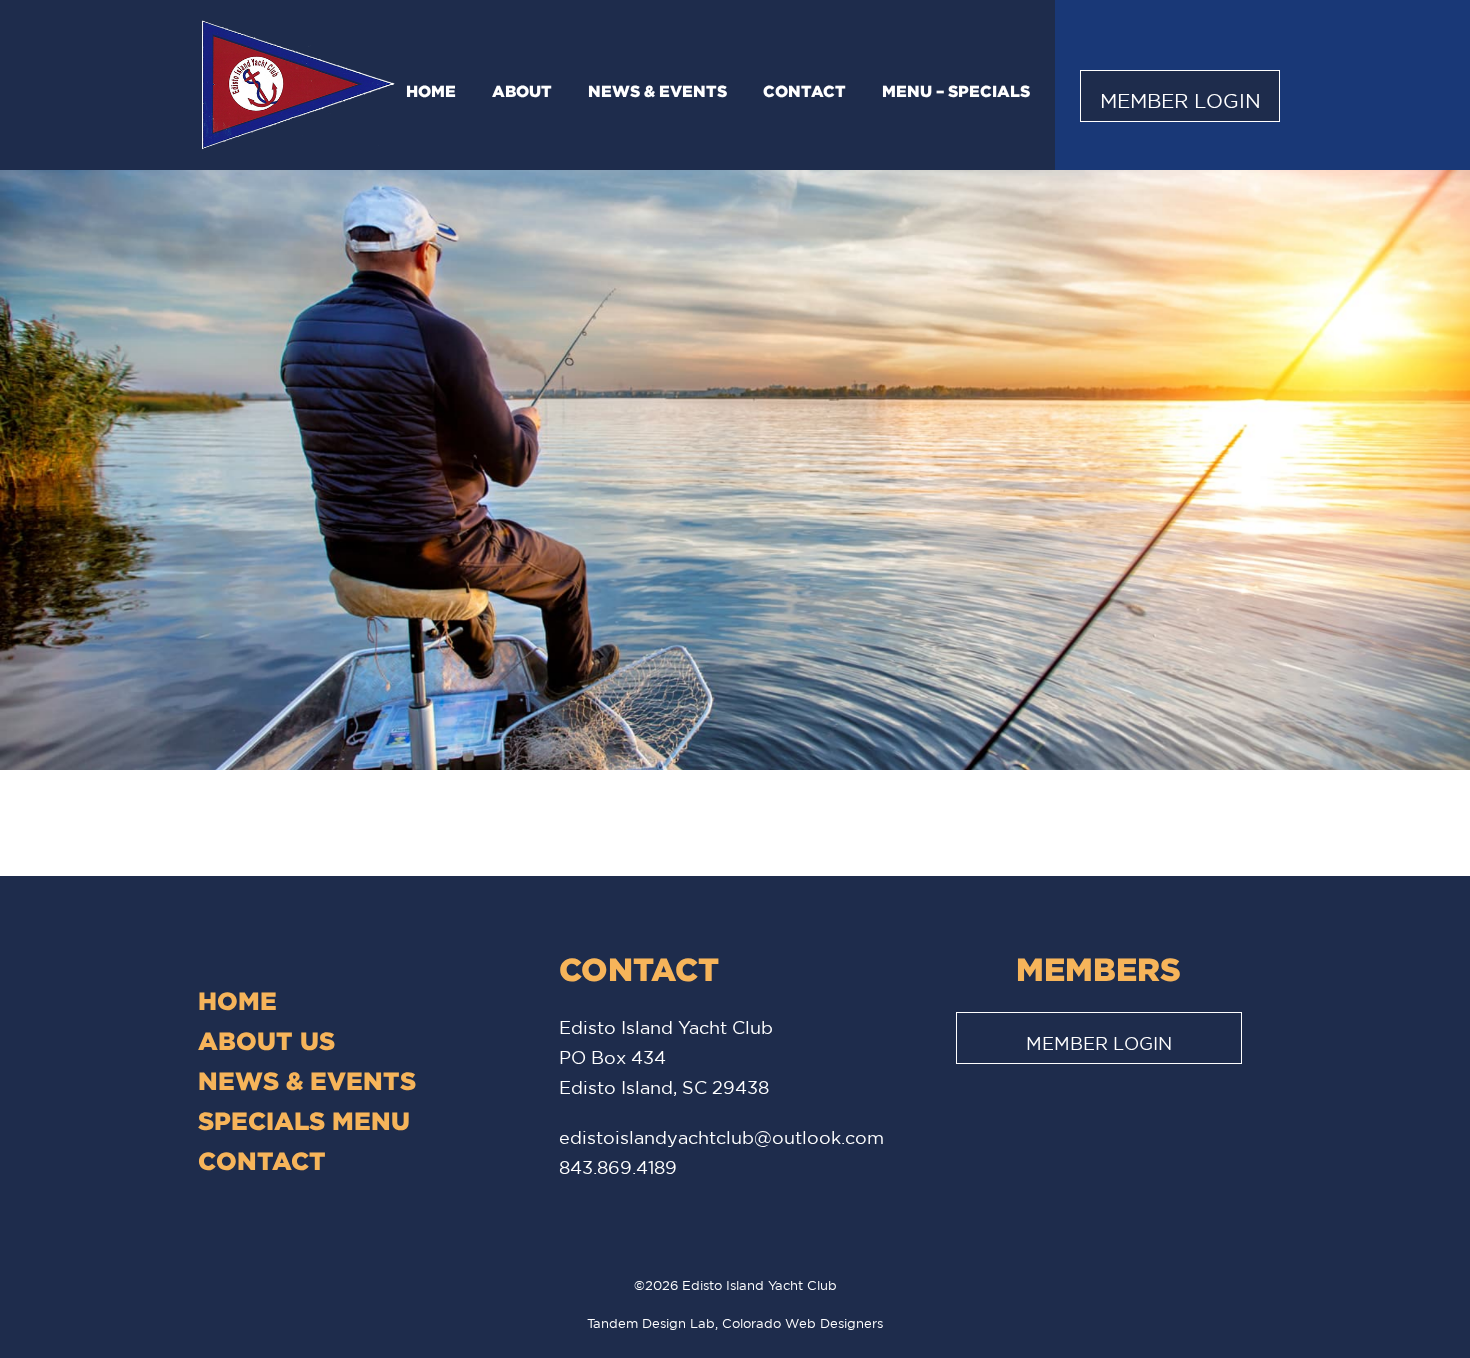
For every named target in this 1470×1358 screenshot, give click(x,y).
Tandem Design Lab (651, 1323)
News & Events (657, 91)
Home (431, 91)
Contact (804, 91)
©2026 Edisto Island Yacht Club (735, 1285)
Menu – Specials (956, 91)
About (522, 91)
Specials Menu (304, 1120)
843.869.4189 (618, 1167)
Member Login (1180, 100)
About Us (266, 1040)
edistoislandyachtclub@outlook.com (721, 1137)
